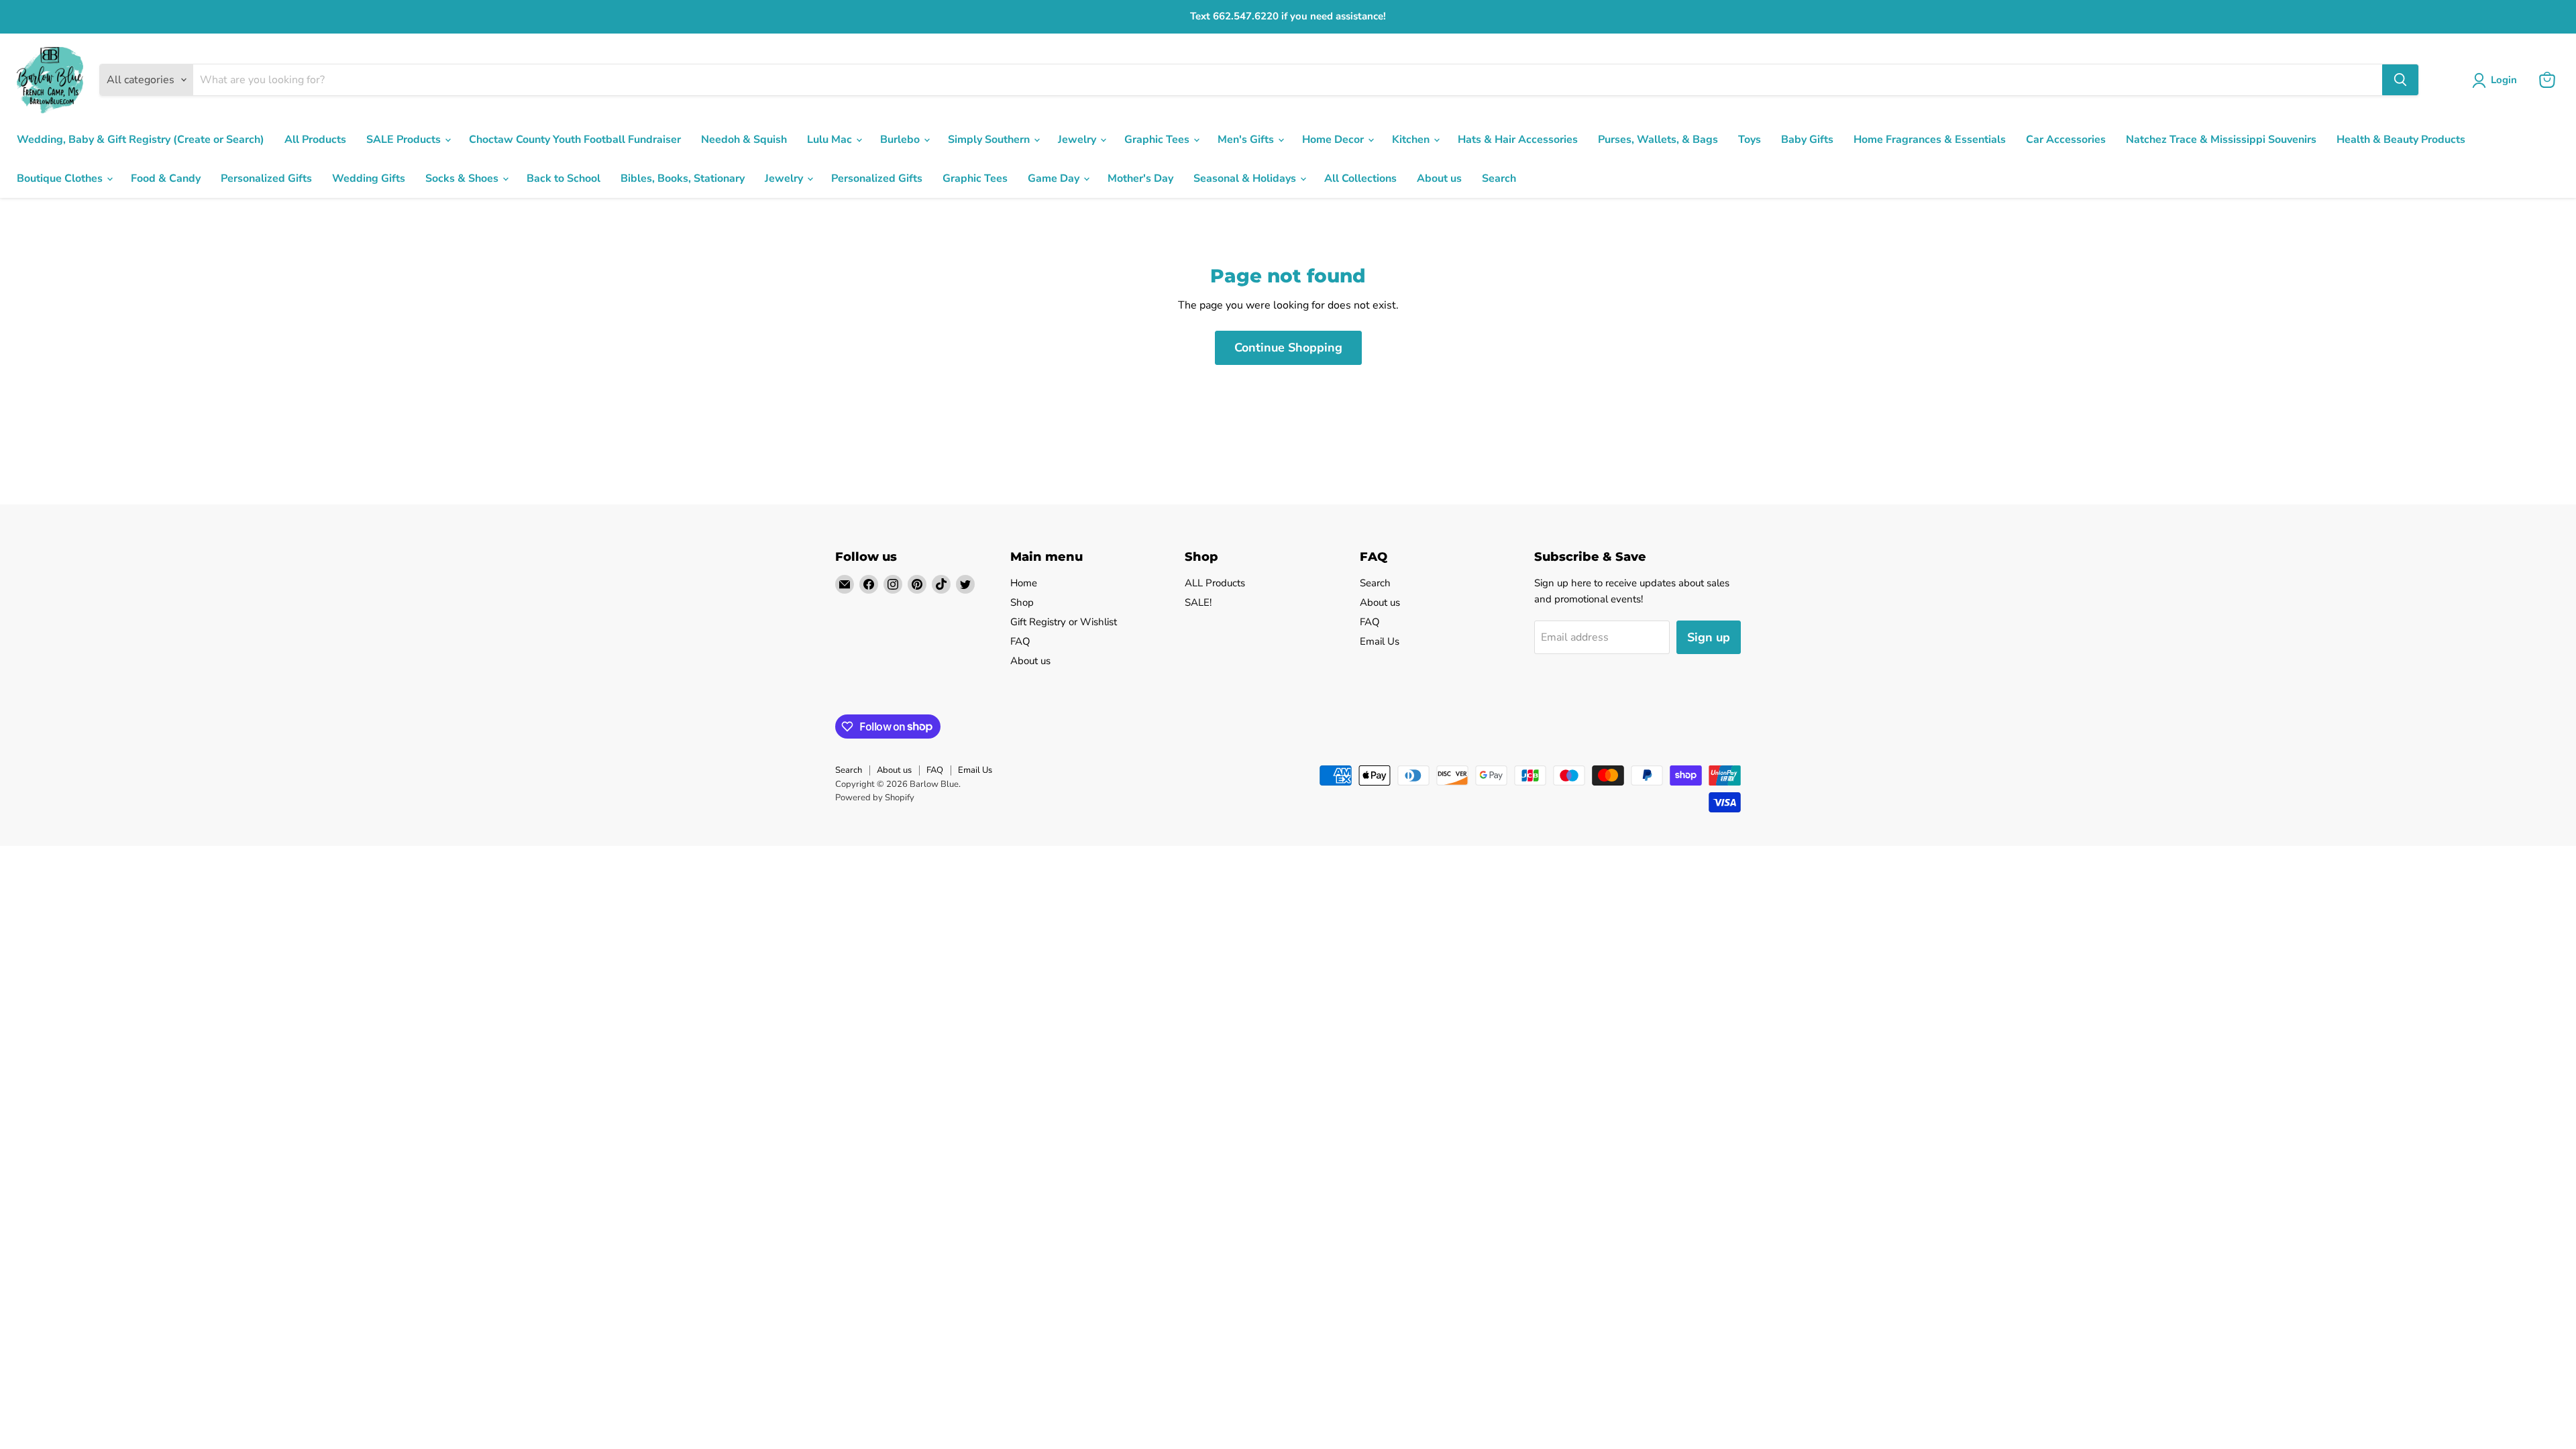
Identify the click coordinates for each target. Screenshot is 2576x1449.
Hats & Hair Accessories (1518, 140)
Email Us (1380, 641)
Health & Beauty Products (2401, 140)
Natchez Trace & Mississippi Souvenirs (2221, 140)
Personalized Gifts (266, 178)
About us (1439, 178)
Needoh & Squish (744, 140)
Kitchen (1412, 140)
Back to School (563, 178)
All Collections (1360, 178)
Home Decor (1334, 140)
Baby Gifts (1807, 140)
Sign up (1709, 637)
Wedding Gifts (369, 178)
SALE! (1198, 602)
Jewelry (1078, 140)
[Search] (2400, 80)
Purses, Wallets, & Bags (1658, 140)
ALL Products (1215, 583)
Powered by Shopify (875, 798)
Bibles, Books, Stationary (683, 178)
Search (1499, 178)
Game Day (1055, 178)
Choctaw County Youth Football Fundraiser (575, 140)
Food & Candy (166, 178)
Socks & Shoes (463, 178)
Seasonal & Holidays (1246, 178)
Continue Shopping (1288, 347)
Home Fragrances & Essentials (1930, 140)
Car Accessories (2066, 140)
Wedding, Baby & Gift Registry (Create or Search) (141, 140)
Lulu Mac (831, 140)
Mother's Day (1140, 178)
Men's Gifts (1247, 140)
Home (1024, 583)
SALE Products (405, 140)
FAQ (1020, 641)
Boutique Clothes (61, 178)
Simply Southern (990, 140)
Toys (1750, 140)
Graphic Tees (1158, 140)
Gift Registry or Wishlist (1064, 622)
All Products (315, 140)
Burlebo (901, 140)
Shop (1022, 602)
